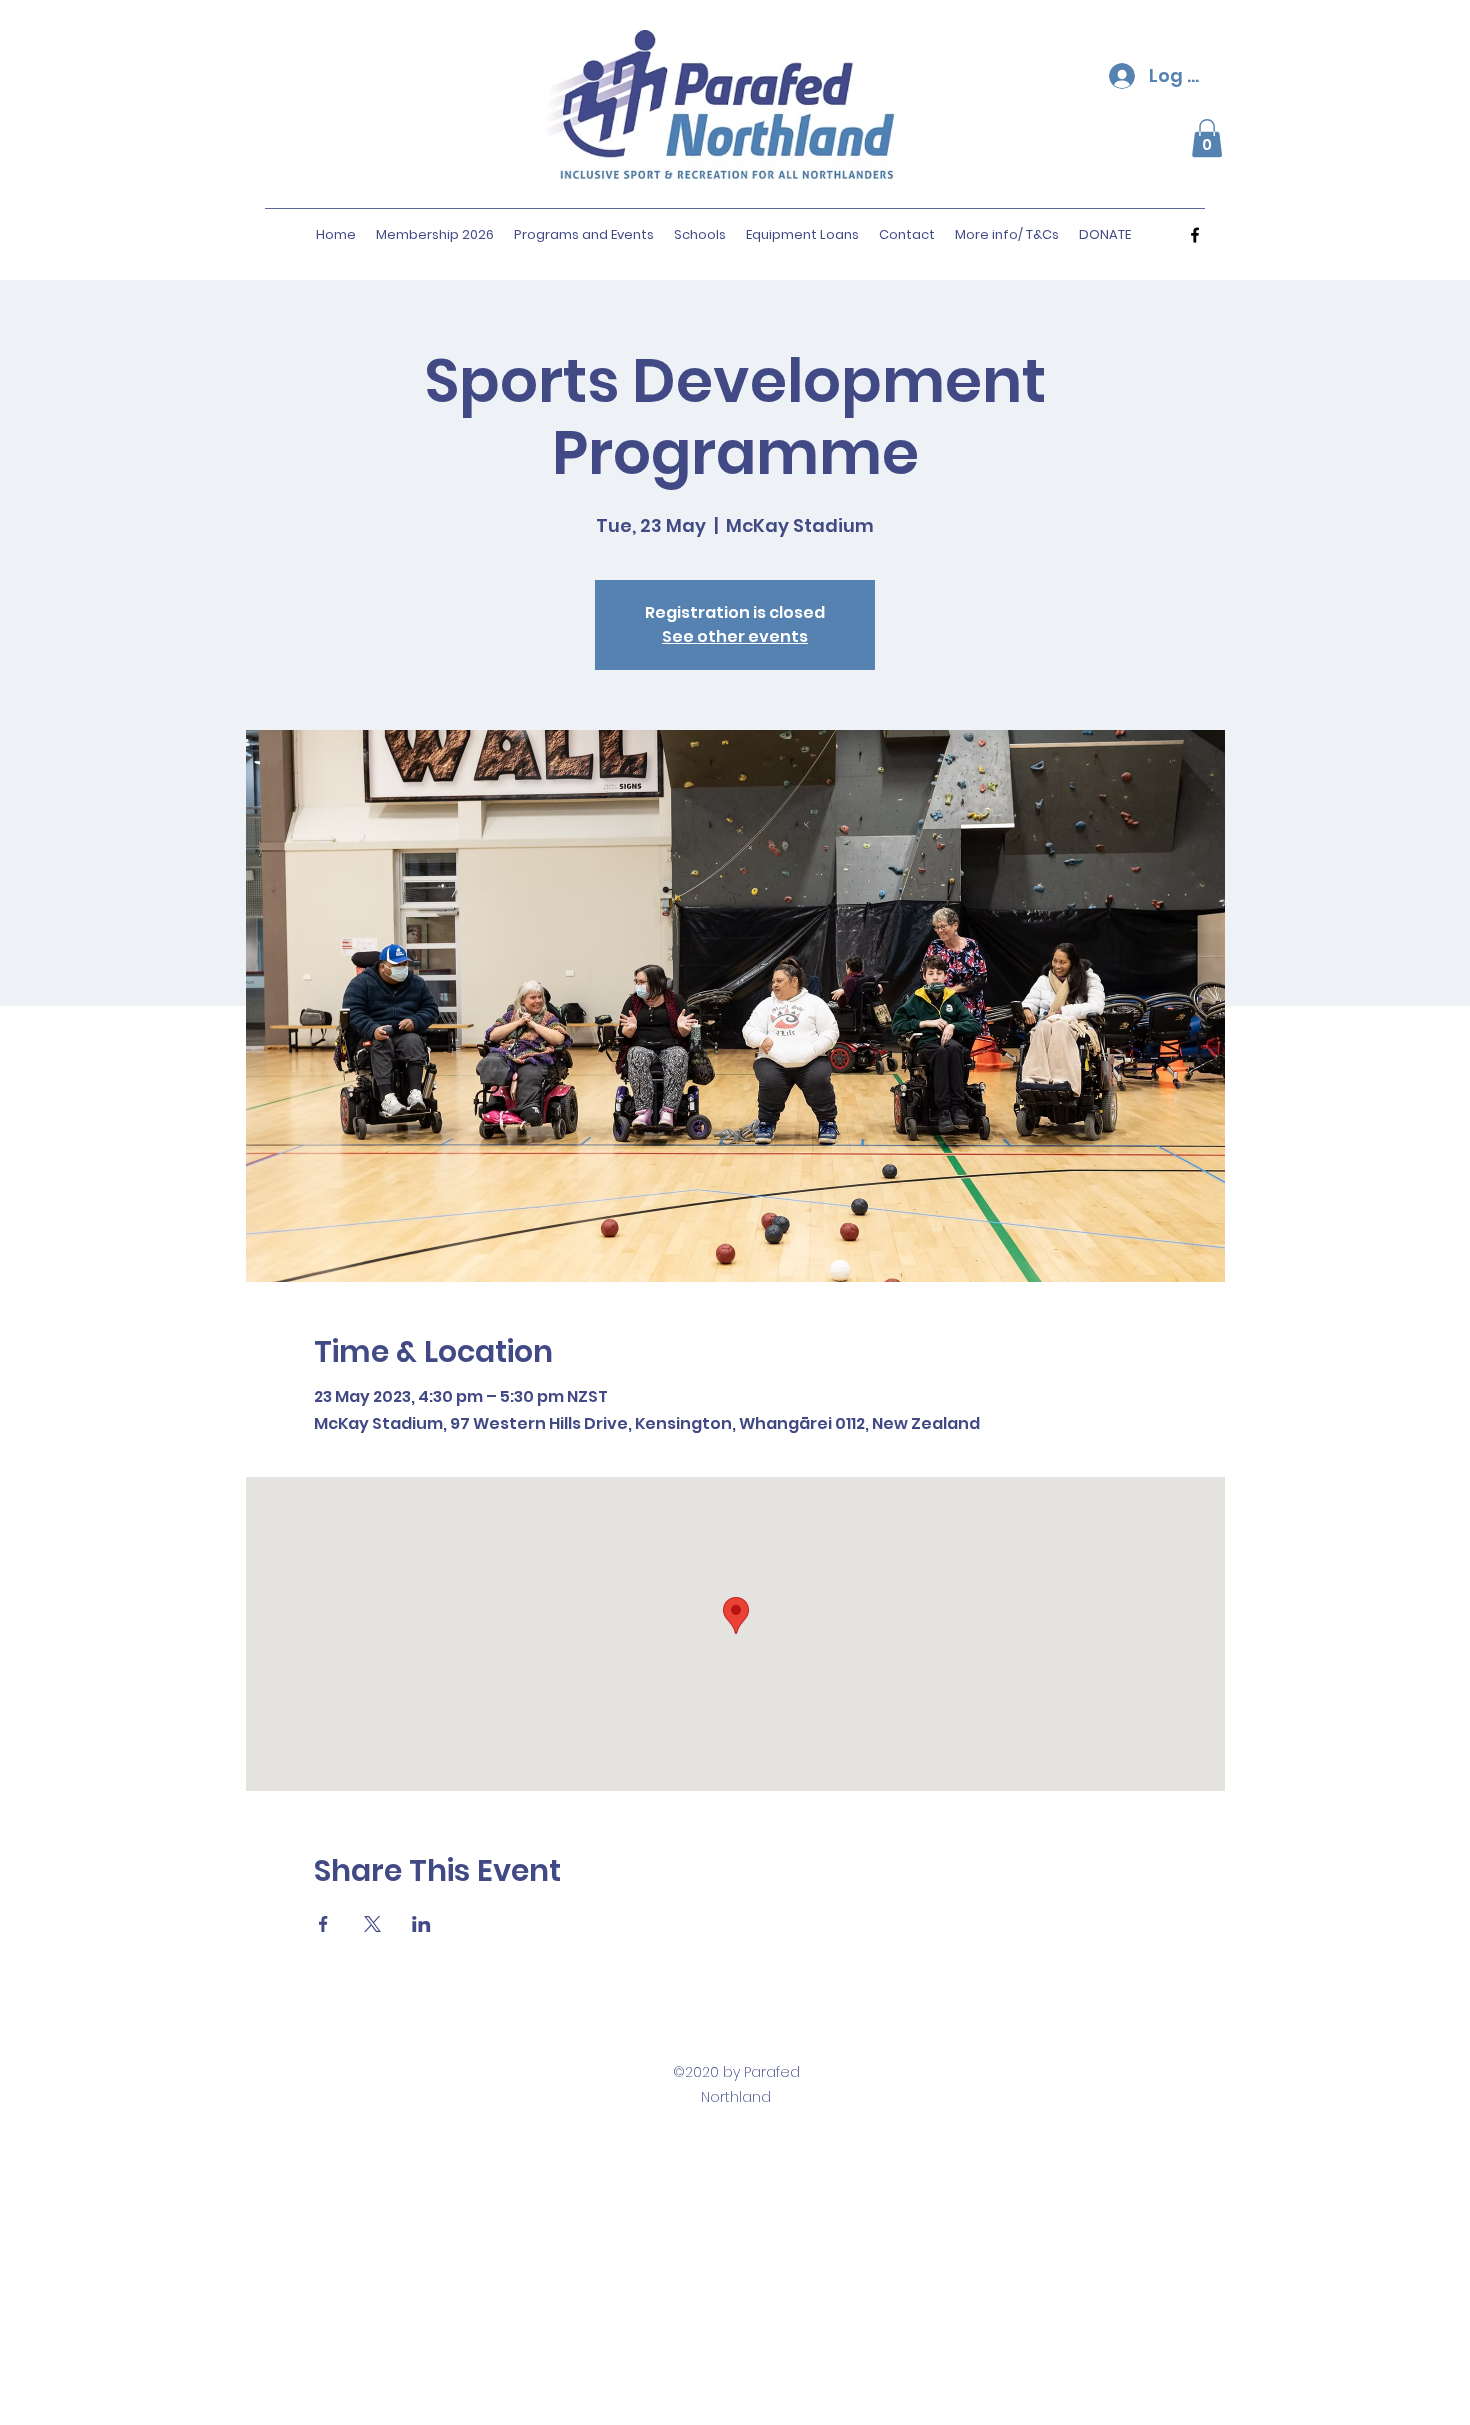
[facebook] (1195, 235)
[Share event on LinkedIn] (421, 1924)
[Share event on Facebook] (323, 1924)
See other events (735, 636)
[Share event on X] (372, 1924)
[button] (1207, 138)
